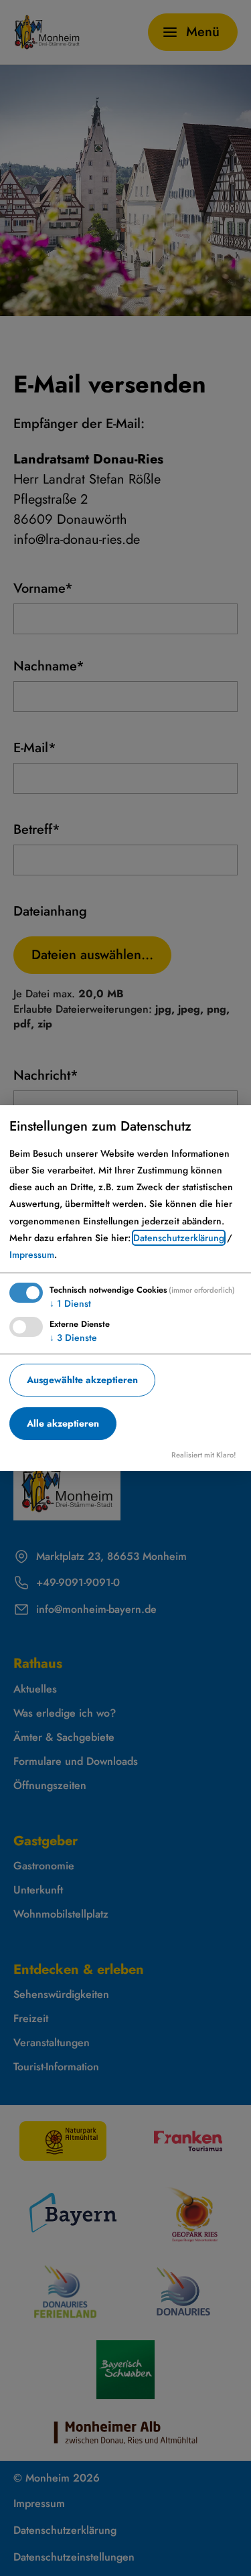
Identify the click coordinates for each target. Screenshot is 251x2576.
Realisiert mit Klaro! (204, 1455)
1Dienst (70, 1303)
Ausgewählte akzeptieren (82, 1380)
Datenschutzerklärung (179, 1238)
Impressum (32, 1255)
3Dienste (73, 1338)
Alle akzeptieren (63, 1423)
